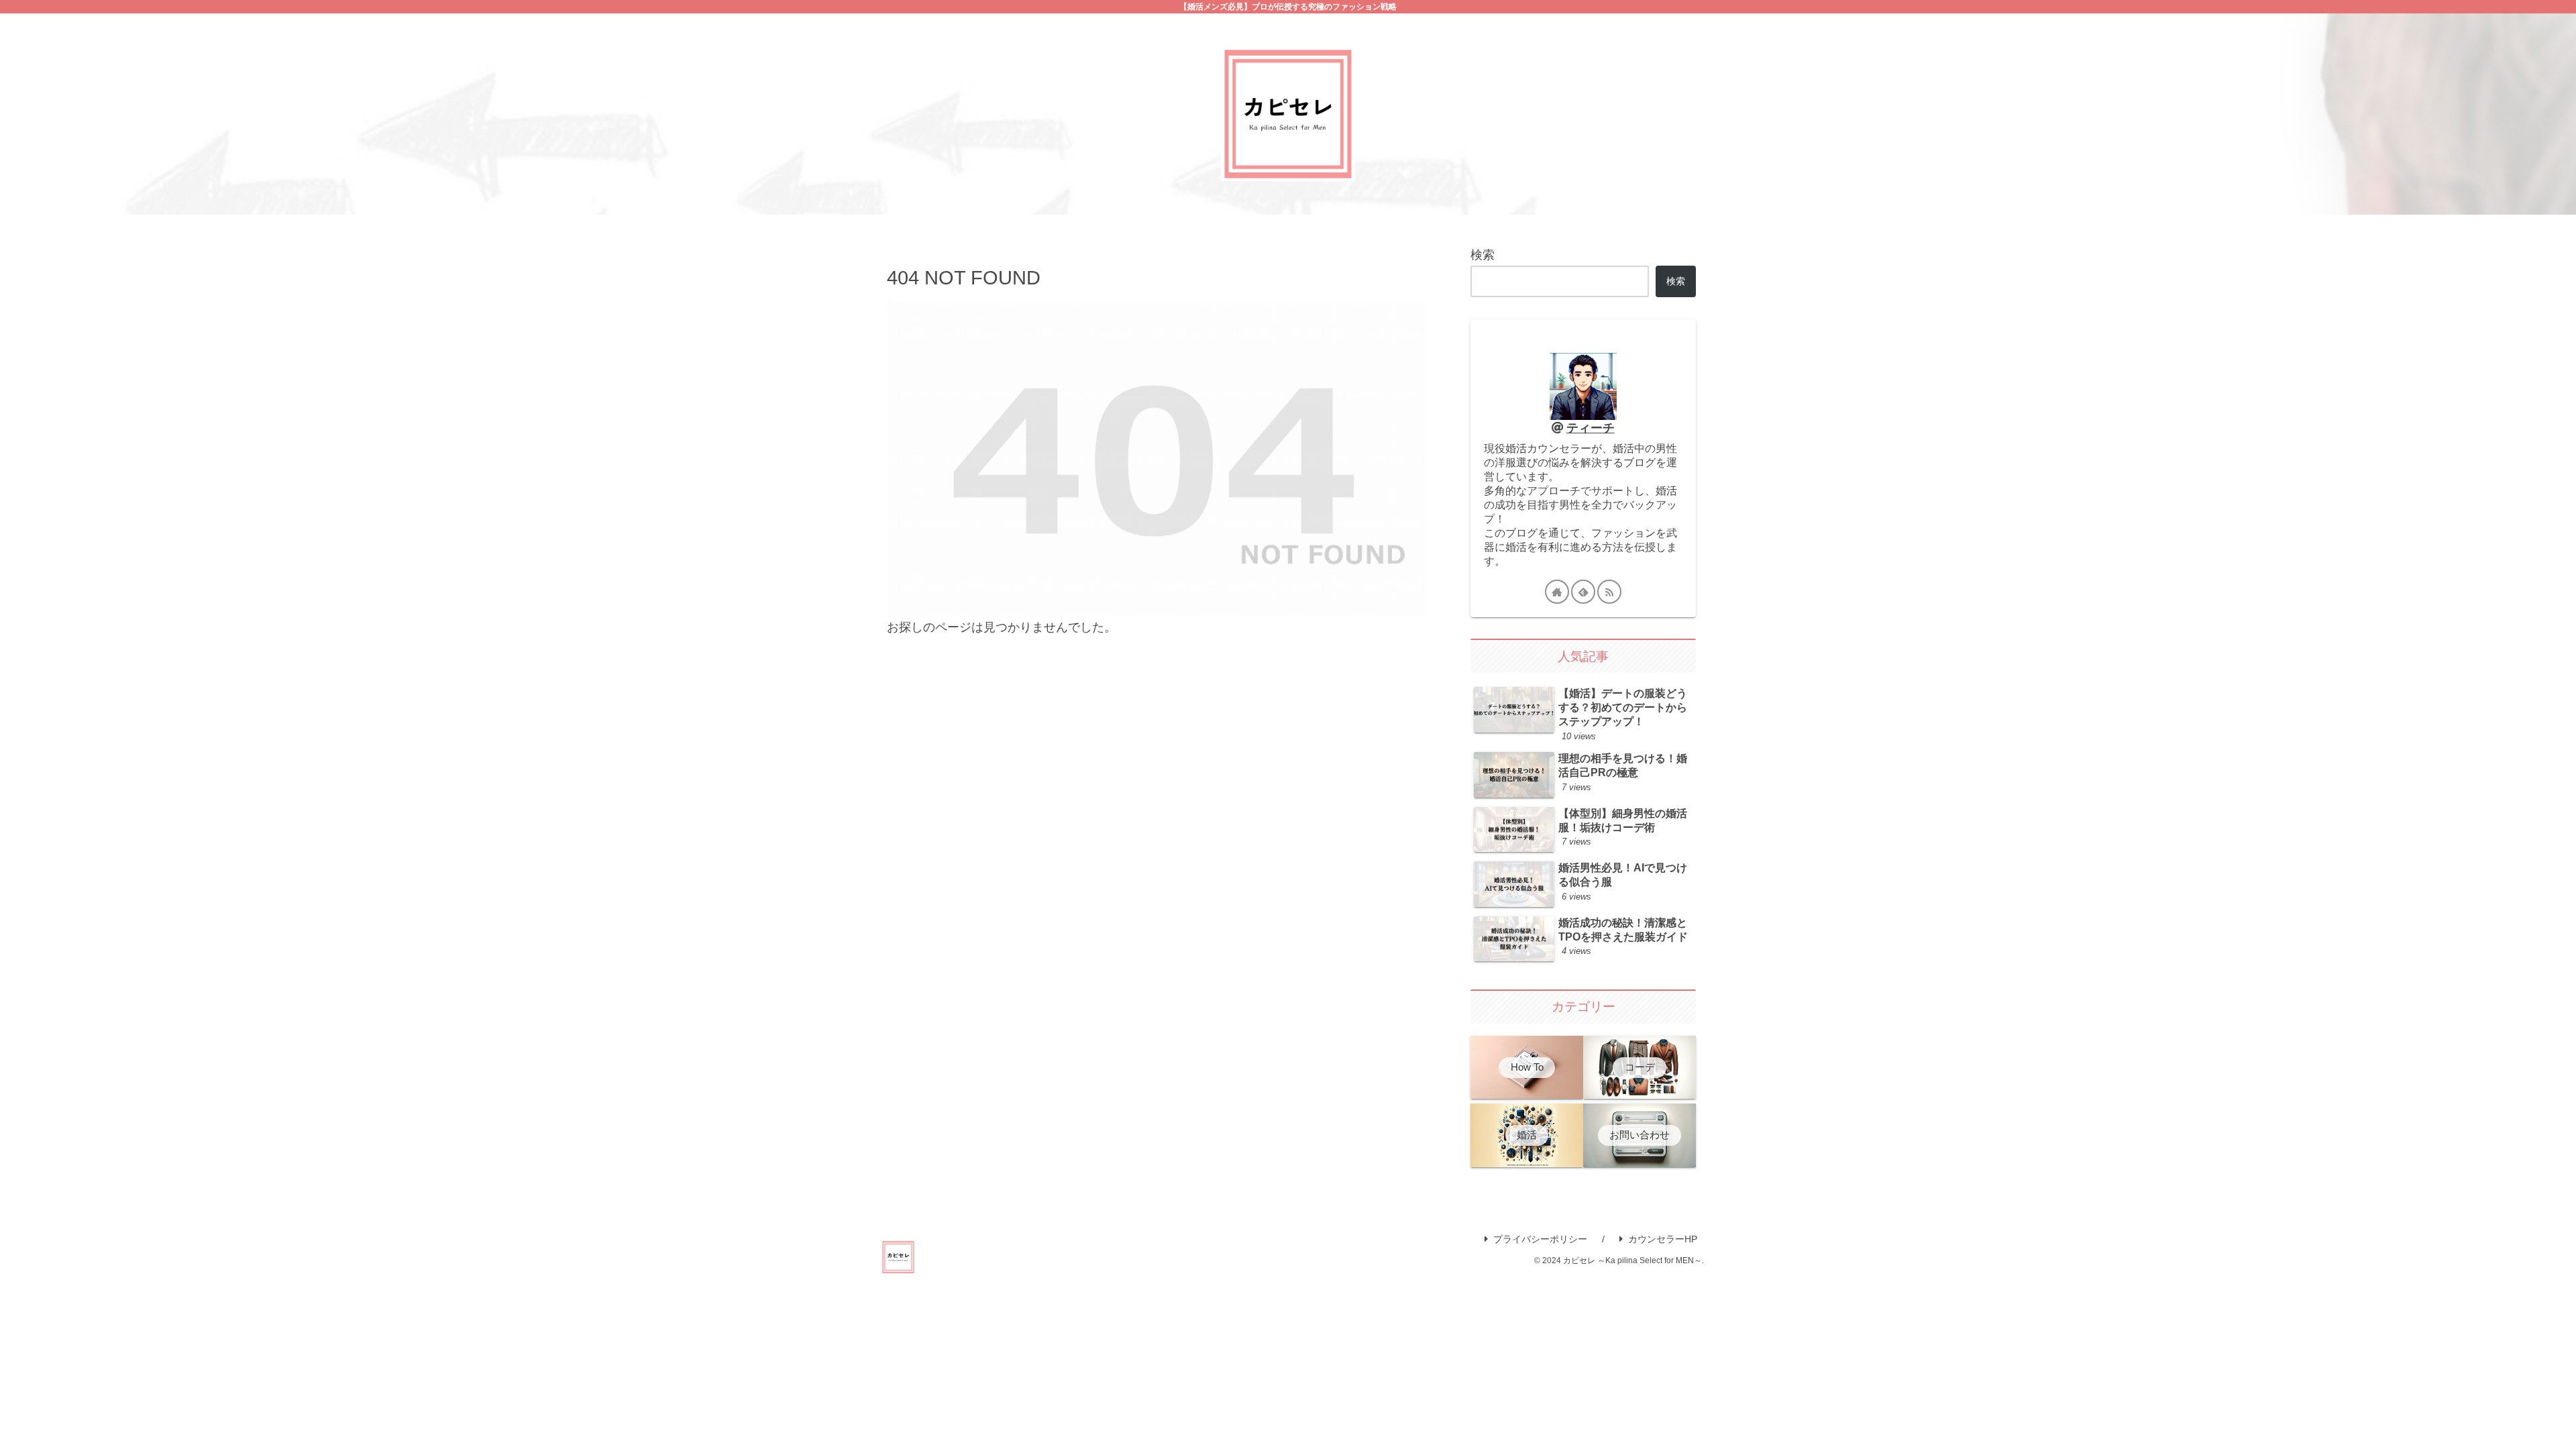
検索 (1483, 255)
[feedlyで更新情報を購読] (1583, 592)
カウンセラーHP (1663, 1239)
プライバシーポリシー (1540, 1239)
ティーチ (1591, 428)
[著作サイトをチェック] (1557, 592)
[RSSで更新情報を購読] (1609, 592)
